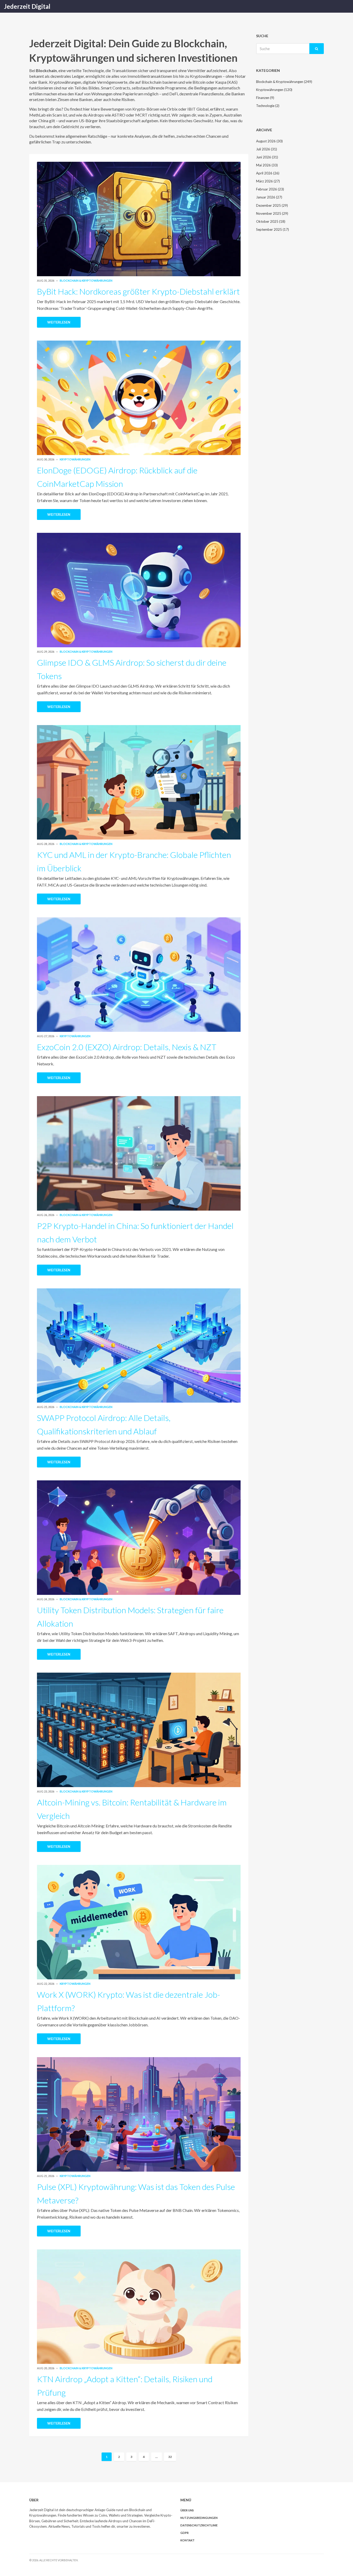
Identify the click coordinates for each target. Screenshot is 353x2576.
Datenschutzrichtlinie (199, 2525)
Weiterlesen (59, 322)
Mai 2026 (267, 165)
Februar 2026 (270, 189)
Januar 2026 (269, 197)
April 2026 (268, 173)
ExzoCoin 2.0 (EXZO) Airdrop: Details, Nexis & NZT (127, 1047)
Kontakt (187, 2540)
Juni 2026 (267, 157)
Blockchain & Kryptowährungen (86, 280)
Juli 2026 (267, 149)
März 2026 (268, 181)
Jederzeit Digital (27, 6)
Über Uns (187, 2510)
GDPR (185, 2533)
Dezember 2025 (272, 205)
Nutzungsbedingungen (199, 2518)
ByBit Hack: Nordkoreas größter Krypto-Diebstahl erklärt (138, 291)
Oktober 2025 (271, 221)
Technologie (268, 106)
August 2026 (269, 141)
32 (170, 2457)
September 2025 (273, 229)
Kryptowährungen (75, 459)
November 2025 (272, 213)
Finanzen (265, 98)
